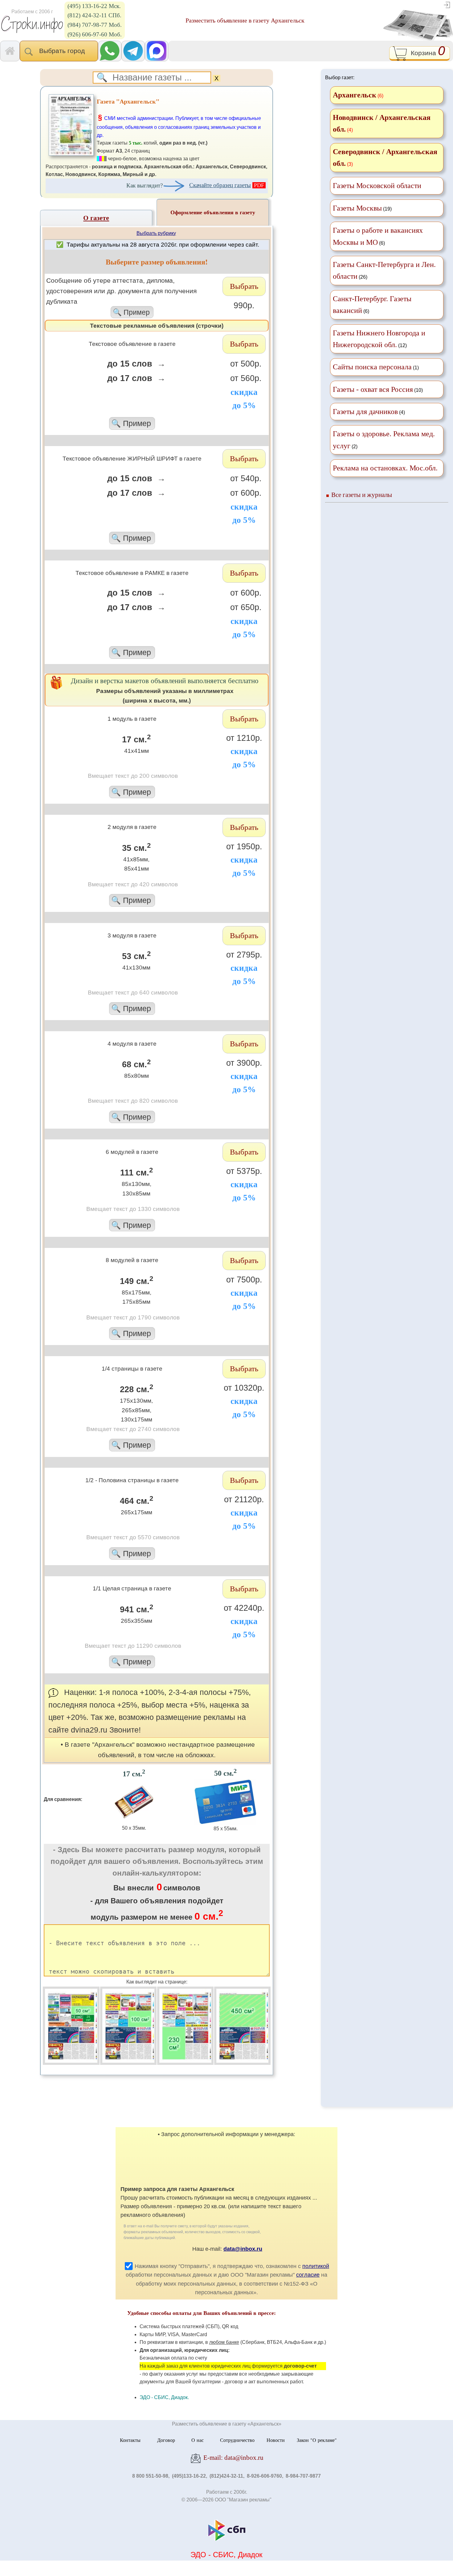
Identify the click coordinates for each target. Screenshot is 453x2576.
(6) (378, 236)
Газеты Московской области (377, 186)
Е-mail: (233, 2457)
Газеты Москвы (357, 208)
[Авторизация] (447, 4)
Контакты (130, 2440)
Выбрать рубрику (156, 233)
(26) (384, 270)
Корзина (426, 52)
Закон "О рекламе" (317, 2440)
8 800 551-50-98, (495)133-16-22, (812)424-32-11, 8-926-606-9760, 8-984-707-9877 (226, 2476)
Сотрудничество (237, 2440)
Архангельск (355, 95)
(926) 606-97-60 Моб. (95, 34)
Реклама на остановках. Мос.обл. (385, 468)
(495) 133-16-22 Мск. (94, 6)
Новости (276, 2440)
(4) (369, 412)
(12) (379, 339)
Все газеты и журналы (362, 495)
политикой (316, 2266)
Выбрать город (64, 51)
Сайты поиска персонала (372, 367)
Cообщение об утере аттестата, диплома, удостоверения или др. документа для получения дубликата (121, 296)
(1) (376, 367)
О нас (198, 2440)
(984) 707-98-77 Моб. (95, 25)
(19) (362, 208)
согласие (308, 2275)
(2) (384, 440)
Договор (166, 2440)
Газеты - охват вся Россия (373, 389)
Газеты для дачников (365, 412)
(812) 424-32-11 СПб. (94, 15)
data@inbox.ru (243, 2249)
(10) (378, 389)
